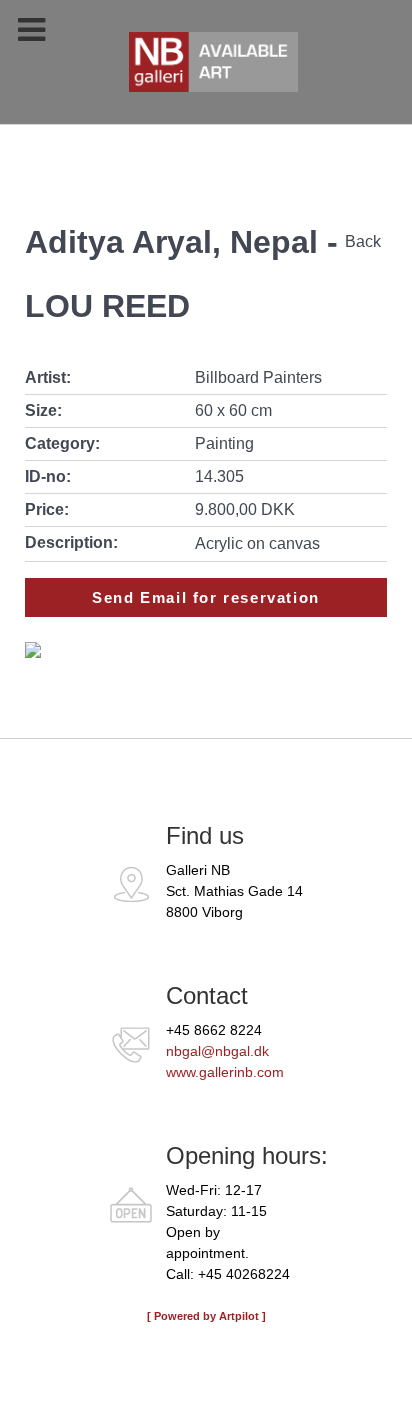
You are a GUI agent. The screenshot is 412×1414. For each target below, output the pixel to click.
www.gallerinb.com (225, 1072)
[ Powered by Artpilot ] (206, 1316)
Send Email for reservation (206, 597)
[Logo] (206, 72)
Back (363, 241)
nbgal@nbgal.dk (217, 1051)
